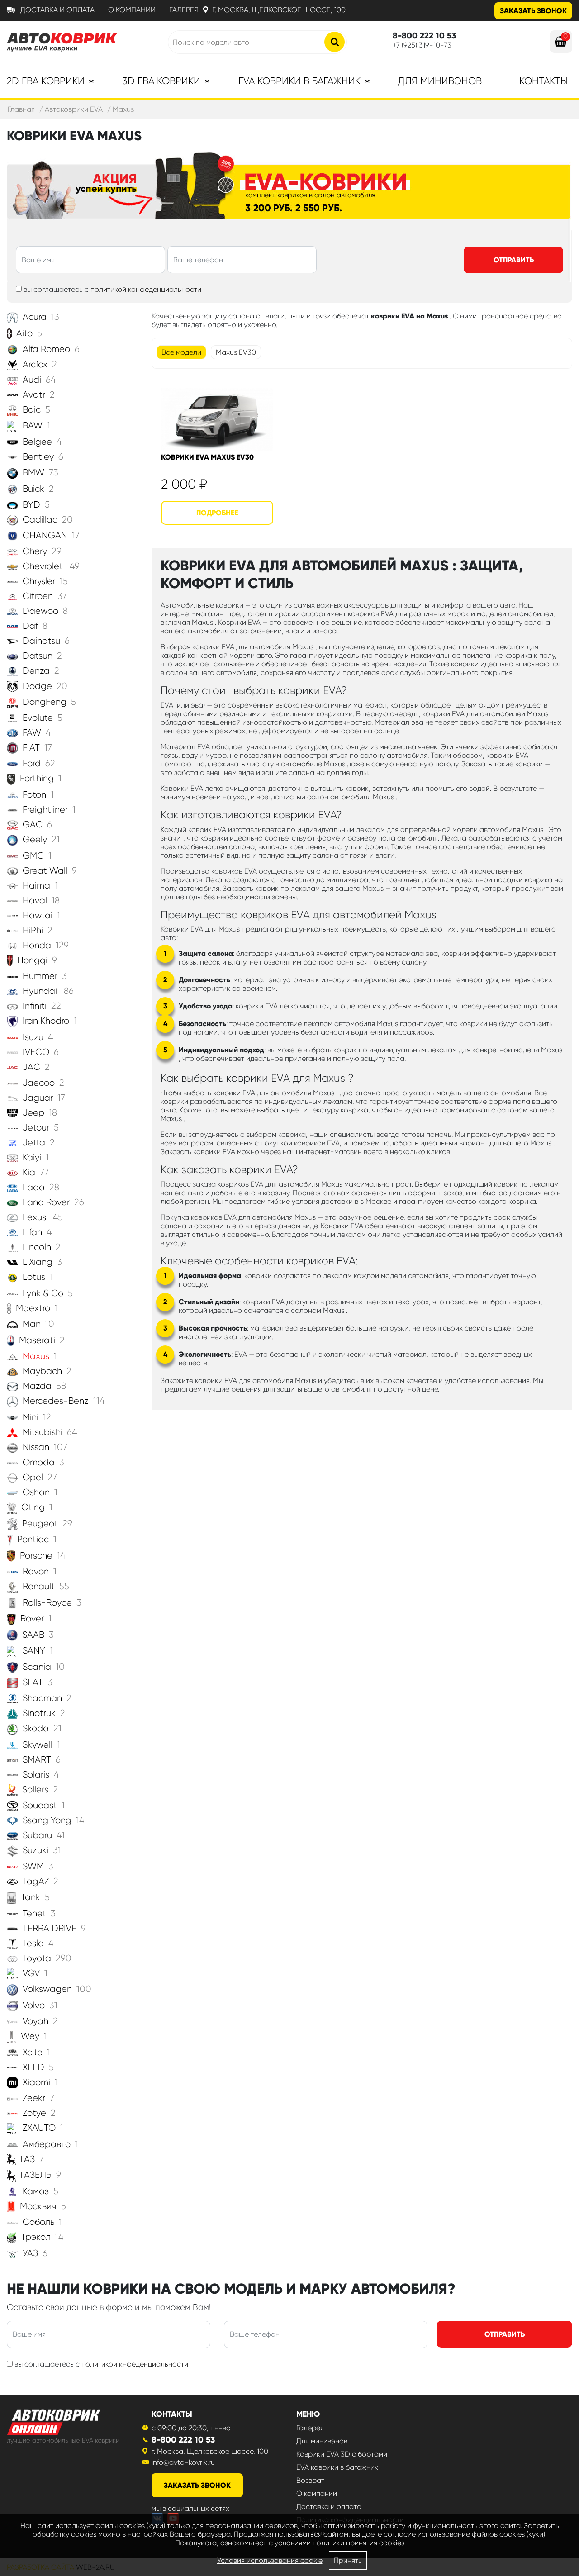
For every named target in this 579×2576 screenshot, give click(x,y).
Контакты (543, 81)
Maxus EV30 (236, 352)
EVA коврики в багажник (337, 2467)
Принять (348, 2560)
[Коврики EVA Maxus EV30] (217, 419)
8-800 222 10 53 (183, 2440)
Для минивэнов (440, 81)
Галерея (184, 10)
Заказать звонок (533, 11)
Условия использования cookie (270, 2560)
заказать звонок (197, 2485)
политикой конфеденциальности (146, 289)
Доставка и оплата (57, 10)
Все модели (181, 352)
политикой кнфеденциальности (135, 2364)
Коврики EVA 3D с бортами (342, 2454)
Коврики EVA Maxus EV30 (207, 457)
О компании (132, 10)
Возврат (310, 2480)
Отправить (514, 260)
